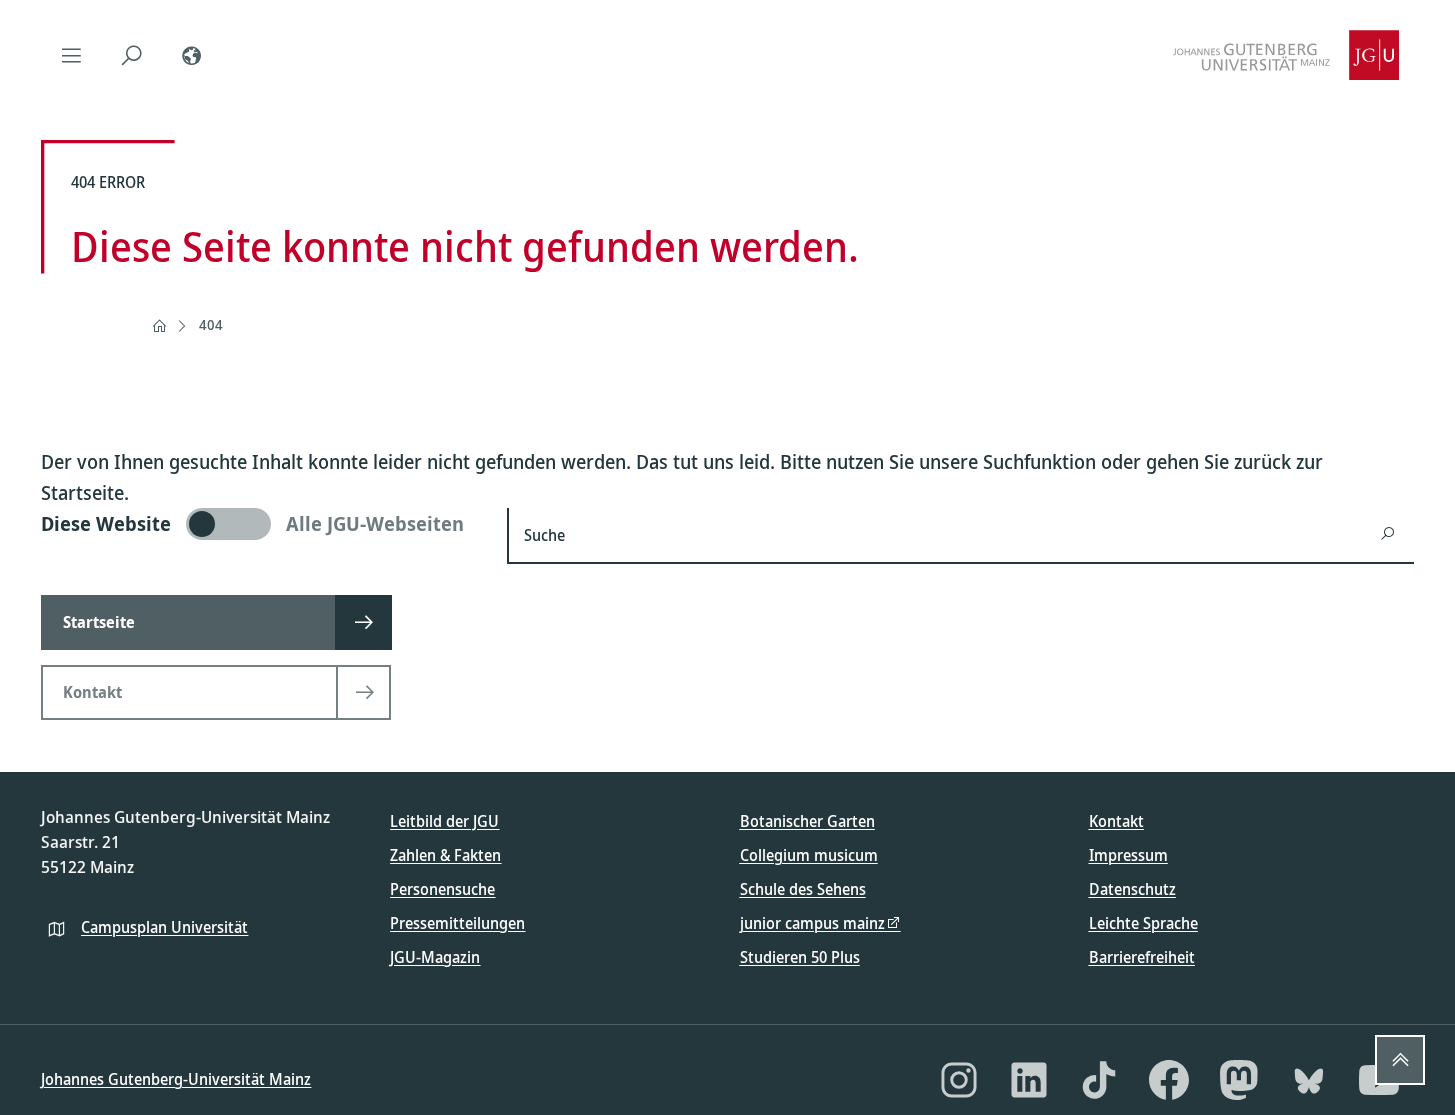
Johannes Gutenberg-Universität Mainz (176, 1079)
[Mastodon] (1239, 1080)
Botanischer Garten (807, 821)
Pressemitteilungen (457, 923)
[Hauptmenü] (71, 55)
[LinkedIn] (1029, 1080)
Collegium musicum (809, 855)
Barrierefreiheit (1142, 957)
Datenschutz (1132, 889)
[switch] (262, 524)
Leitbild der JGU (444, 821)
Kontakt (1116, 821)
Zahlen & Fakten (445, 855)
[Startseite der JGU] (1286, 55)
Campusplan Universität (164, 927)
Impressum (1128, 855)
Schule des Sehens (803, 889)
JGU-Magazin (435, 957)
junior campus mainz (812, 923)
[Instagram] (959, 1080)
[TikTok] (1099, 1080)
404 (211, 324)
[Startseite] (159, 326)
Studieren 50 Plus (800, 957)
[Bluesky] (1309, 1080)
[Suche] (131, 55)
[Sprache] (191, 55)
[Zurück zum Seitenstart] (1400, 1060)
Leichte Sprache (1143, 923)
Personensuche (442, 889)
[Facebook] (1169, 1080)
